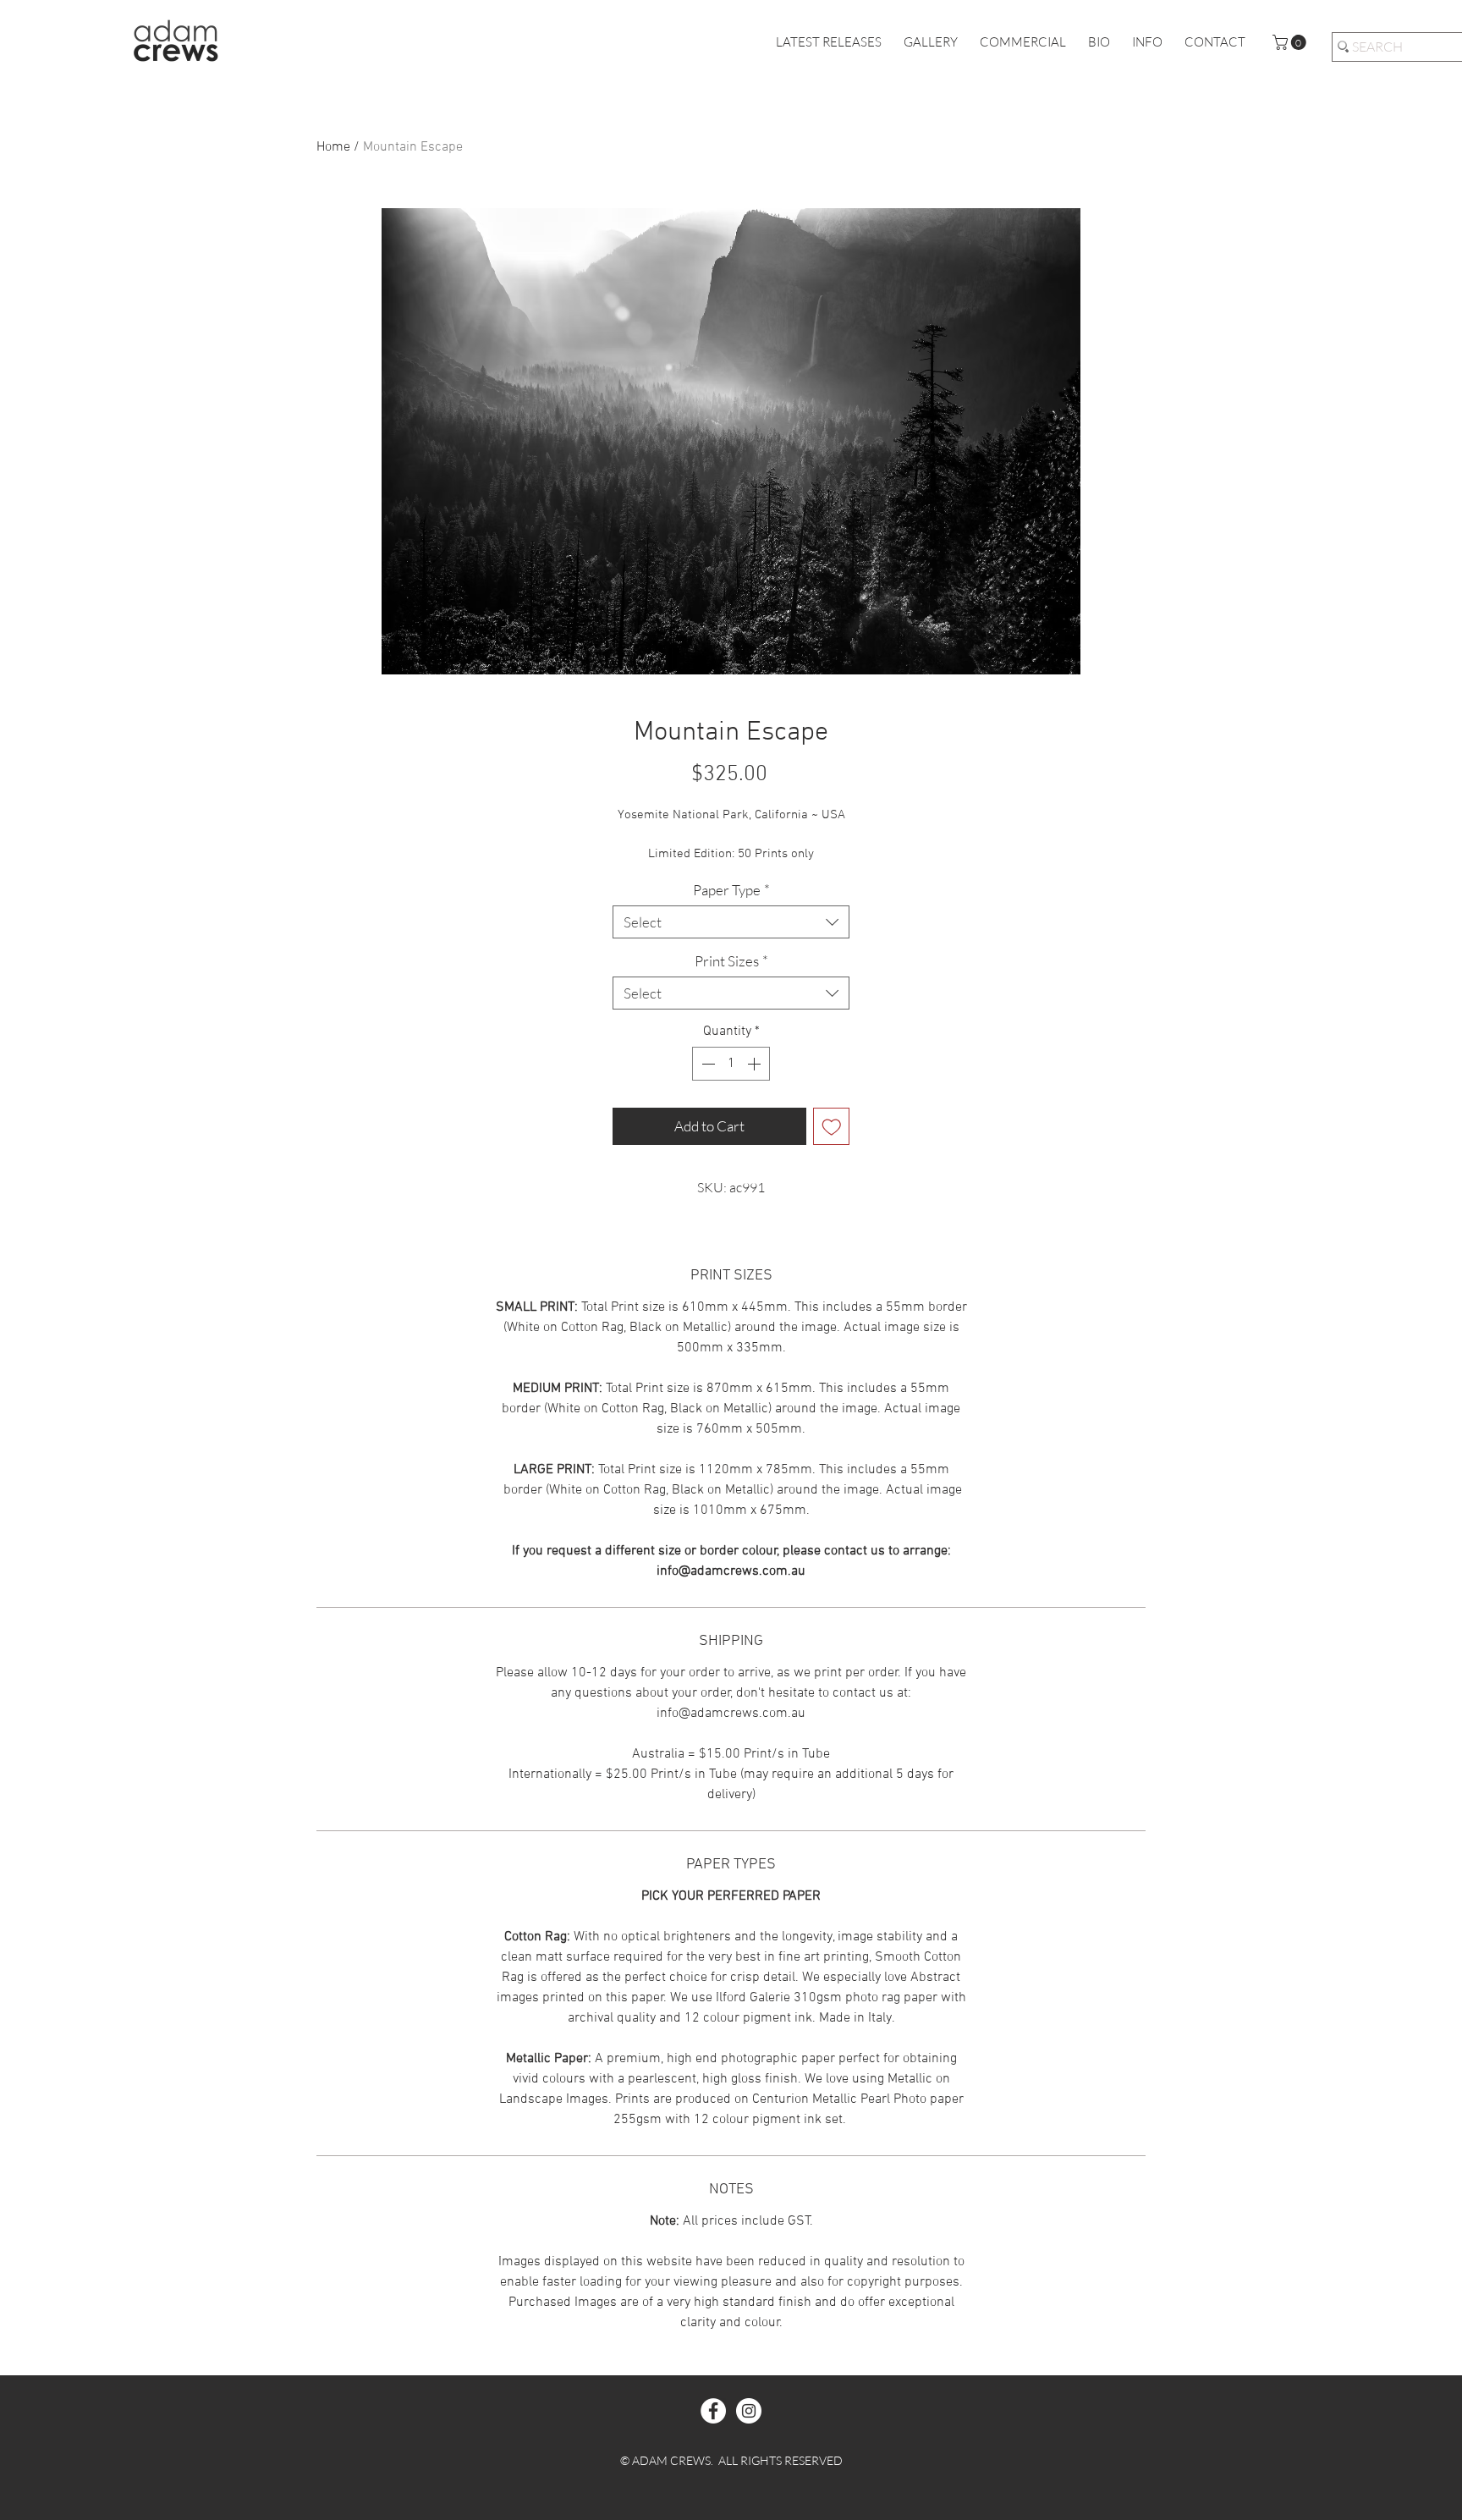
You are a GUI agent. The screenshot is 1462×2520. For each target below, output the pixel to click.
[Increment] (756, 1064)
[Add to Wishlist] (832, 1126)
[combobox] (731, 922)
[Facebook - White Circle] (713, 2411)
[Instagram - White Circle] (749, 2411)
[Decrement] (706, 1064)
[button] (1291, 42)
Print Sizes (731, 961)
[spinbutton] (731, 1064)
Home (333, 147)
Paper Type (731, 890)
